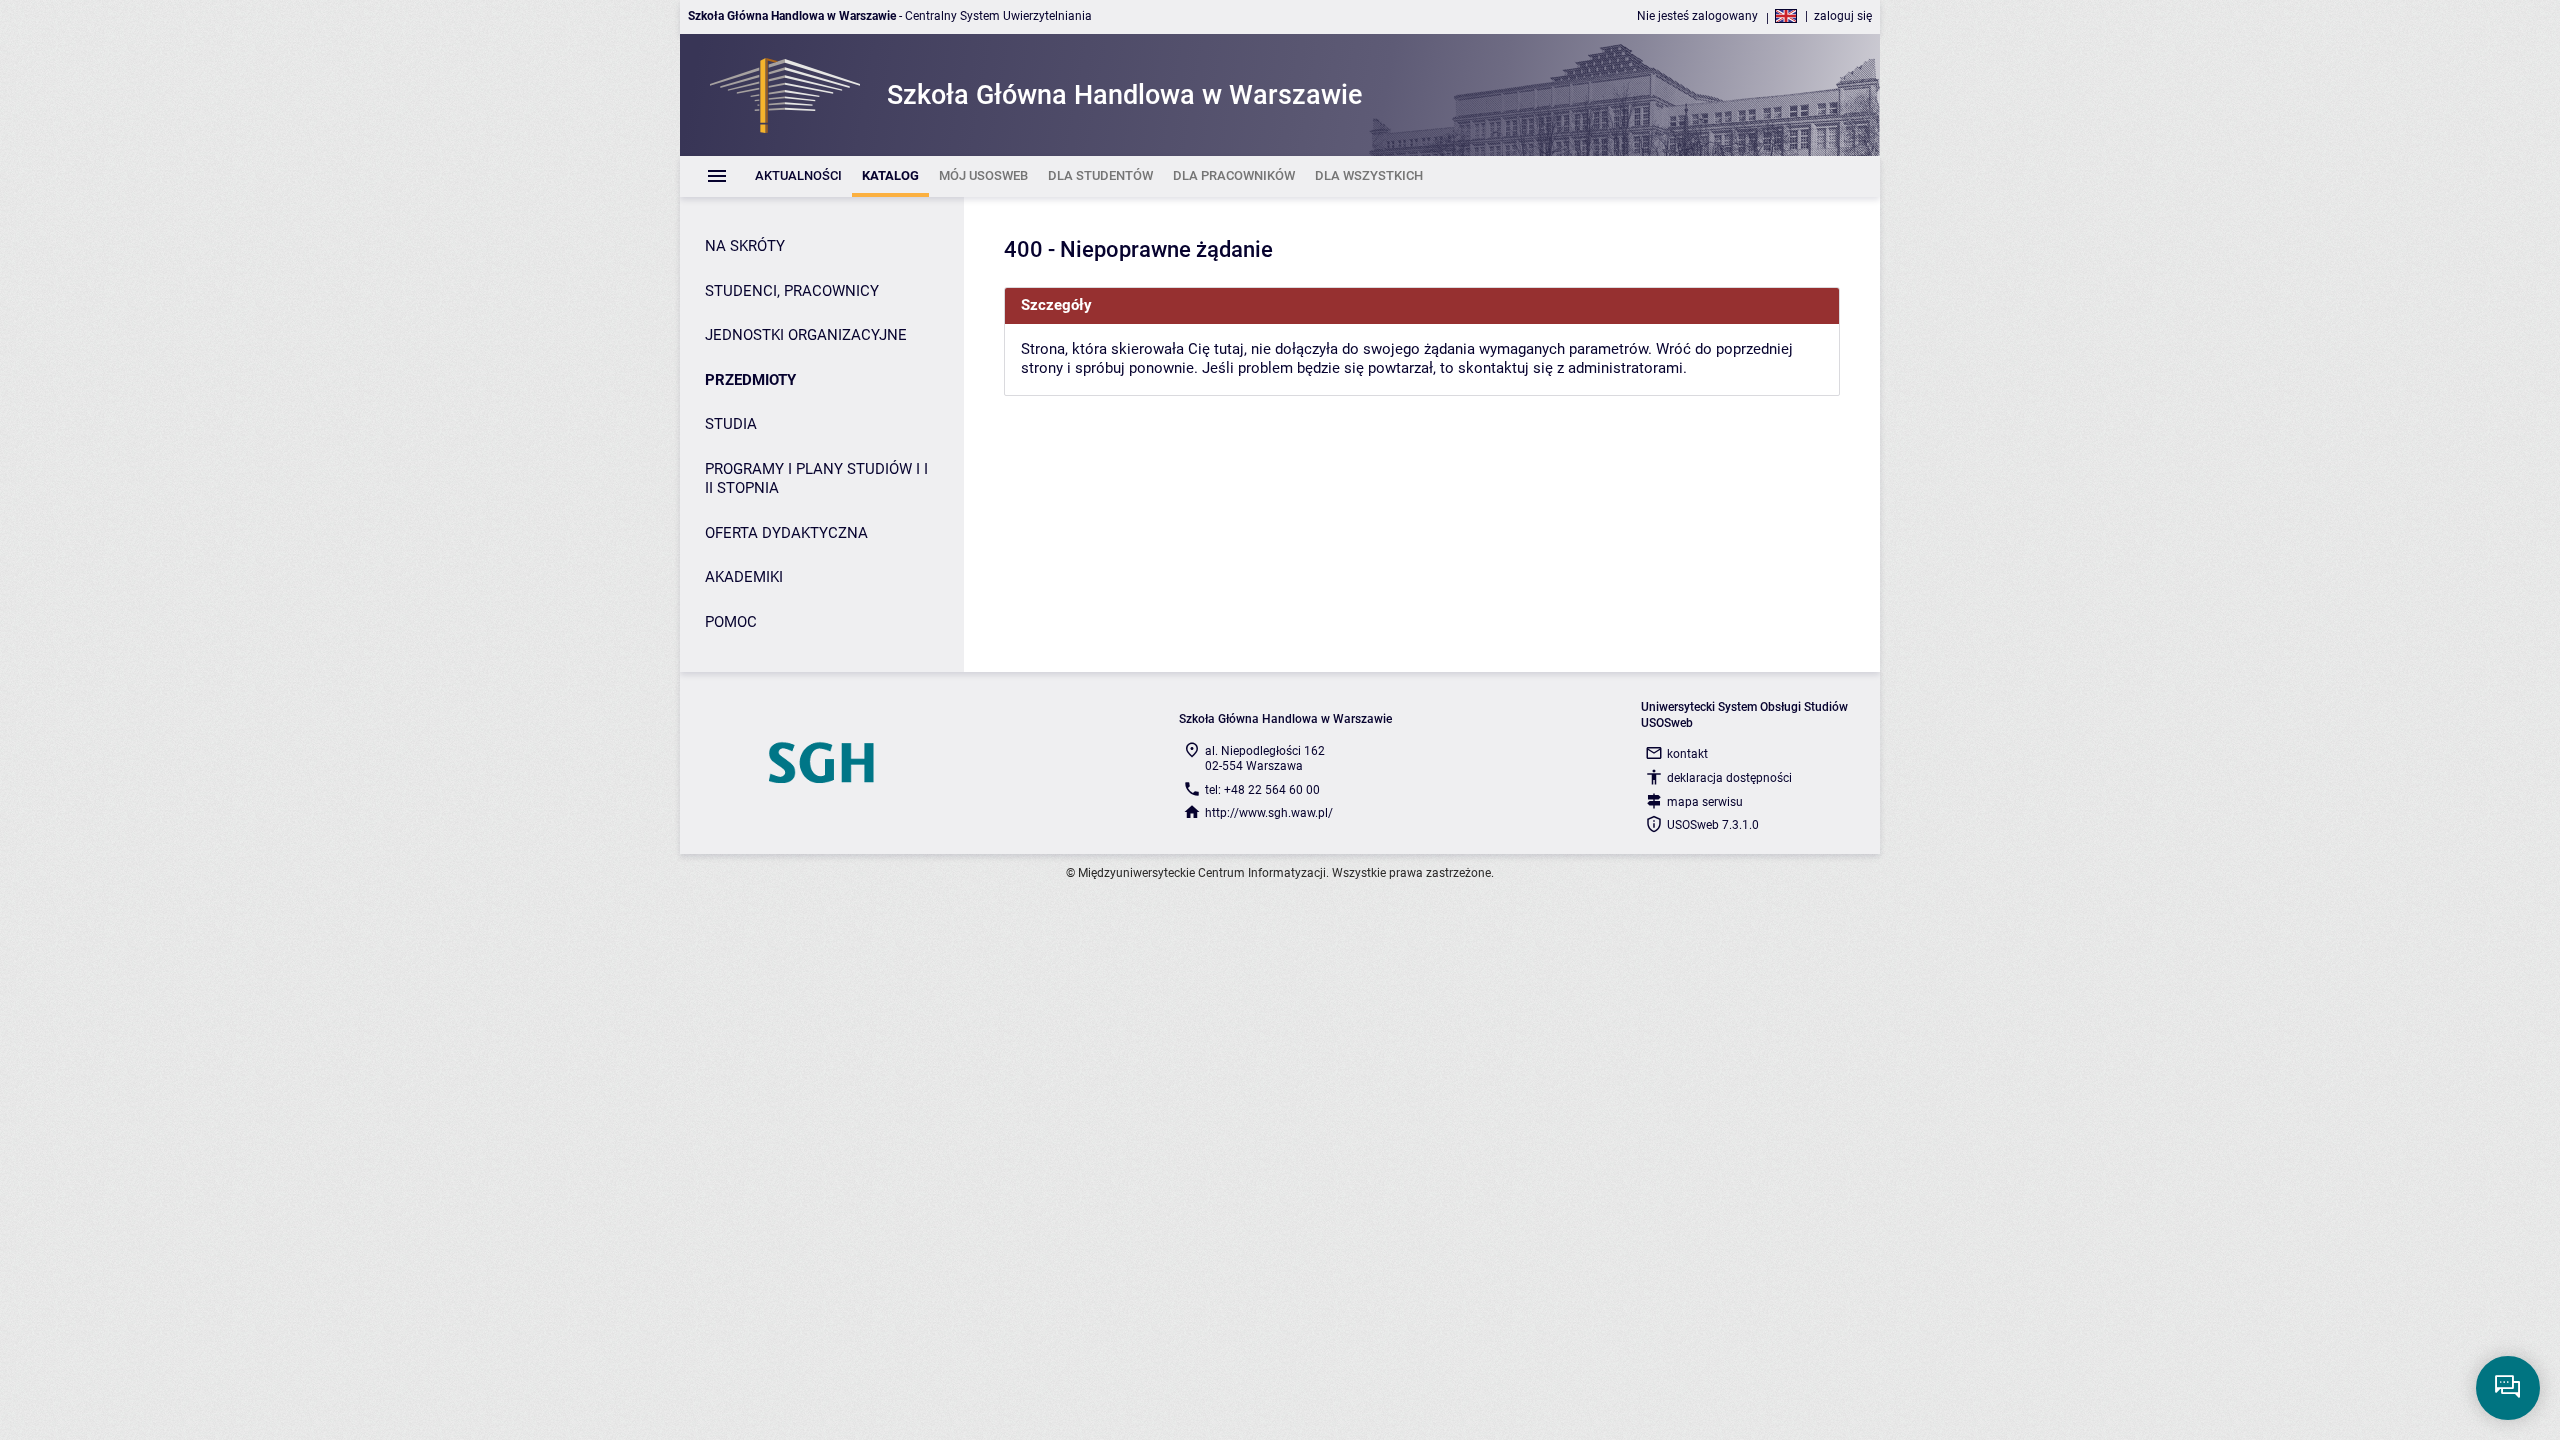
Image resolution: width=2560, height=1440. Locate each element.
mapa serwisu (1705, 802)
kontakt (1687, 754)
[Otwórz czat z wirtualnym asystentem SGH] (2508, 1388)
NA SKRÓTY (745, 246)
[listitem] (798, 176)
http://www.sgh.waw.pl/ (1269, 813)
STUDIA (731, 424)
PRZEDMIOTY (750, 380)
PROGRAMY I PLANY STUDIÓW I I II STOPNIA (816, 479)
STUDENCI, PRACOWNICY (792, 291)
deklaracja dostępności (1729, 778)
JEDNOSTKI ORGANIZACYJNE (806, 335)
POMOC (731, 622)
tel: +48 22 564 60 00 (1262, 790)
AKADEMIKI (744, 577)
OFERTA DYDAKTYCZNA (786, 533)
